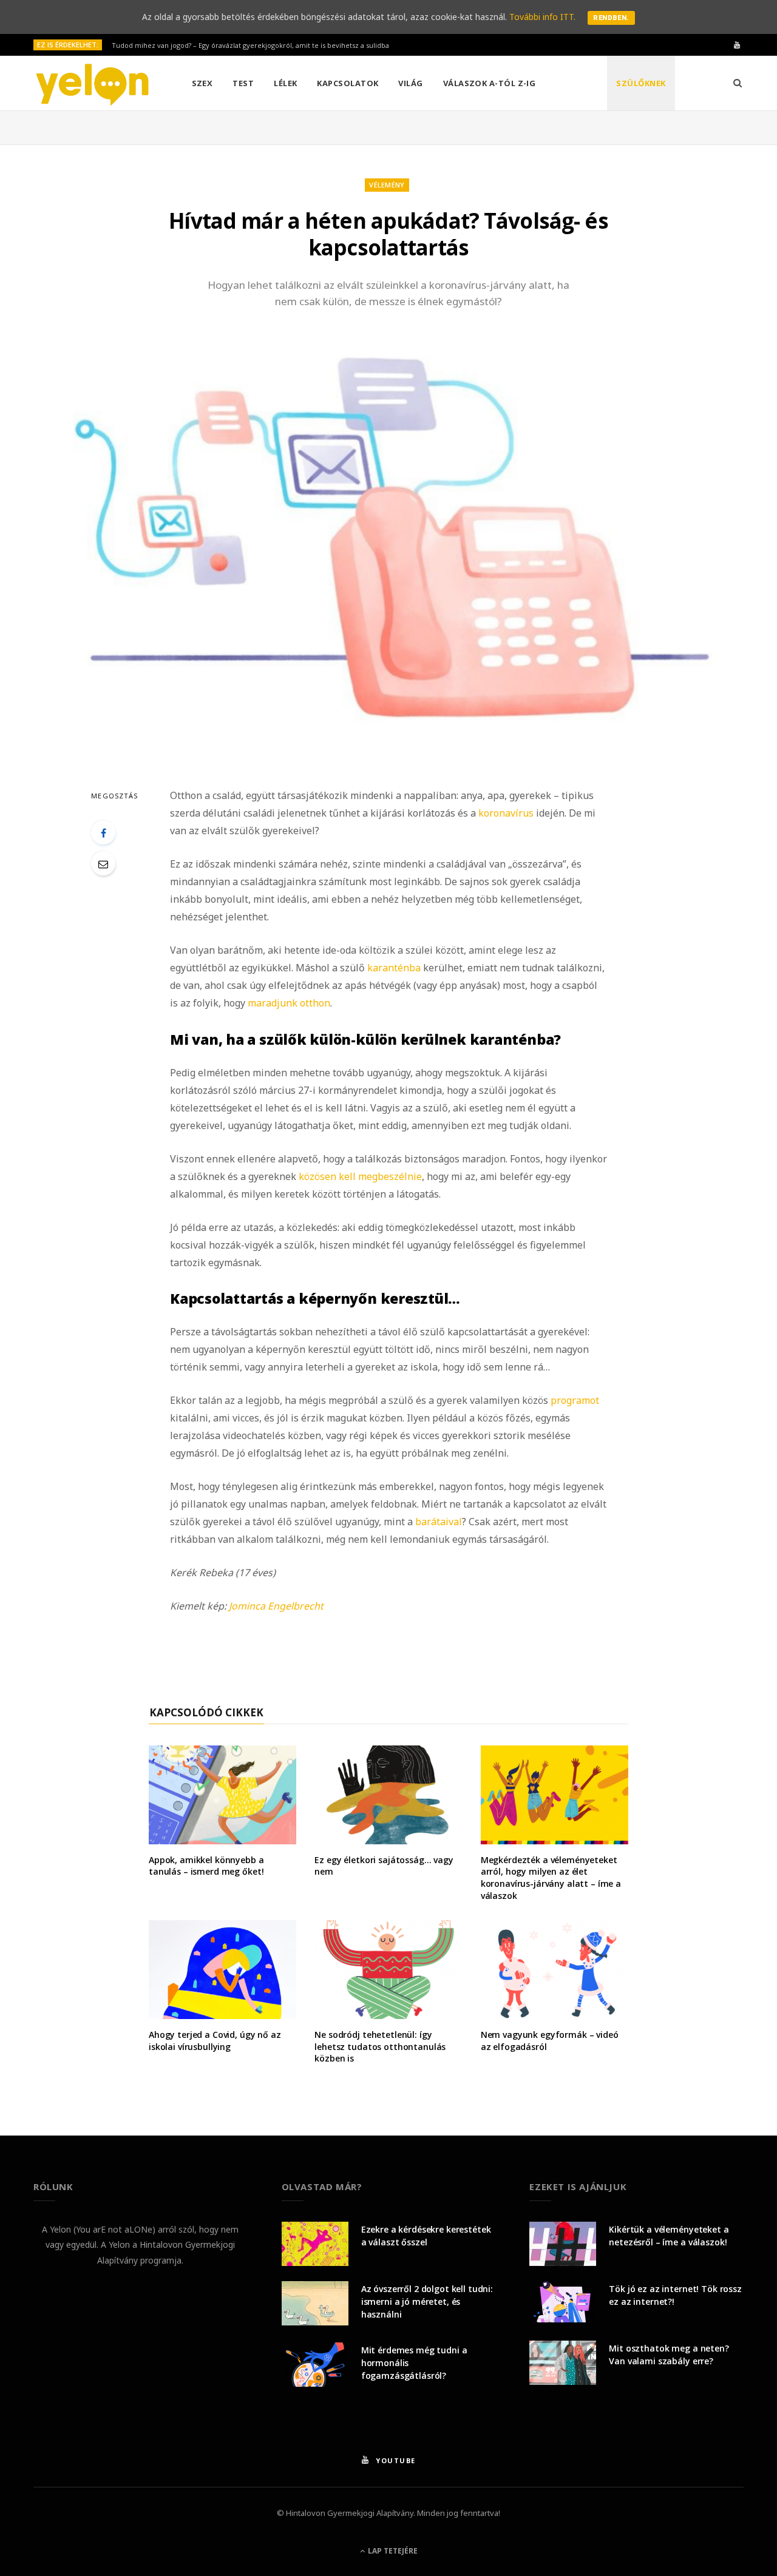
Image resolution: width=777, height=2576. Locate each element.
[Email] (103, 863)
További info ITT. (542, 17)
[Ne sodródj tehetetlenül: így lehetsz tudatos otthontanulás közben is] (388, 1970)
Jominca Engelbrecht (276, 1606)
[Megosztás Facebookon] (103, 832)
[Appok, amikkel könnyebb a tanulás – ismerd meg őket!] (222, 1795)
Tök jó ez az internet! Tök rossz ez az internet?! (675, 2295)
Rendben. (611, 18)
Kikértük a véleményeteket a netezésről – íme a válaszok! (669, 2236)
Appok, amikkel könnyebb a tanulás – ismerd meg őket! (206, 1866)
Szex (202, 83)
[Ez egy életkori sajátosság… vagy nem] (388, 1795)
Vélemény (387, 185)
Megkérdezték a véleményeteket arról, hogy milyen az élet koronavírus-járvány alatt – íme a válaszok (551, 1878)
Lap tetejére (392, 2551)
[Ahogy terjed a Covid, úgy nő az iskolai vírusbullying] (222, 1970)
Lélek (285, 83)
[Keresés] (738, 83)
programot (574, 1400)
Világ (410, 83)
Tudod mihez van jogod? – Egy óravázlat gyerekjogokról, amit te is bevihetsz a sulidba (250, 46)
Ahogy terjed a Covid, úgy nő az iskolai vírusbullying (215, 2041)
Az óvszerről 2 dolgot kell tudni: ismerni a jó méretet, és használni (427, 2301)
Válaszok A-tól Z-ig (490, 83)
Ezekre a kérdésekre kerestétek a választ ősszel (426, 2236)
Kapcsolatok (348, 83)
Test (243, 83)
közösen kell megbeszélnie (360, 1176)
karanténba (394, 968)
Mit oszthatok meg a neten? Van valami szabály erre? (669, 2355)
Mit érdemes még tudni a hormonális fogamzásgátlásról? (414, 2363)
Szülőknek (641, 83)
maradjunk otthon (289, 1003)
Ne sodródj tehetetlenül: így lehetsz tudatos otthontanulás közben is (380, 2046)
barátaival (439, 1522)
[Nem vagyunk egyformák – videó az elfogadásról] (555, 1970)
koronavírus (506, 813)
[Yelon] (93, 84)
